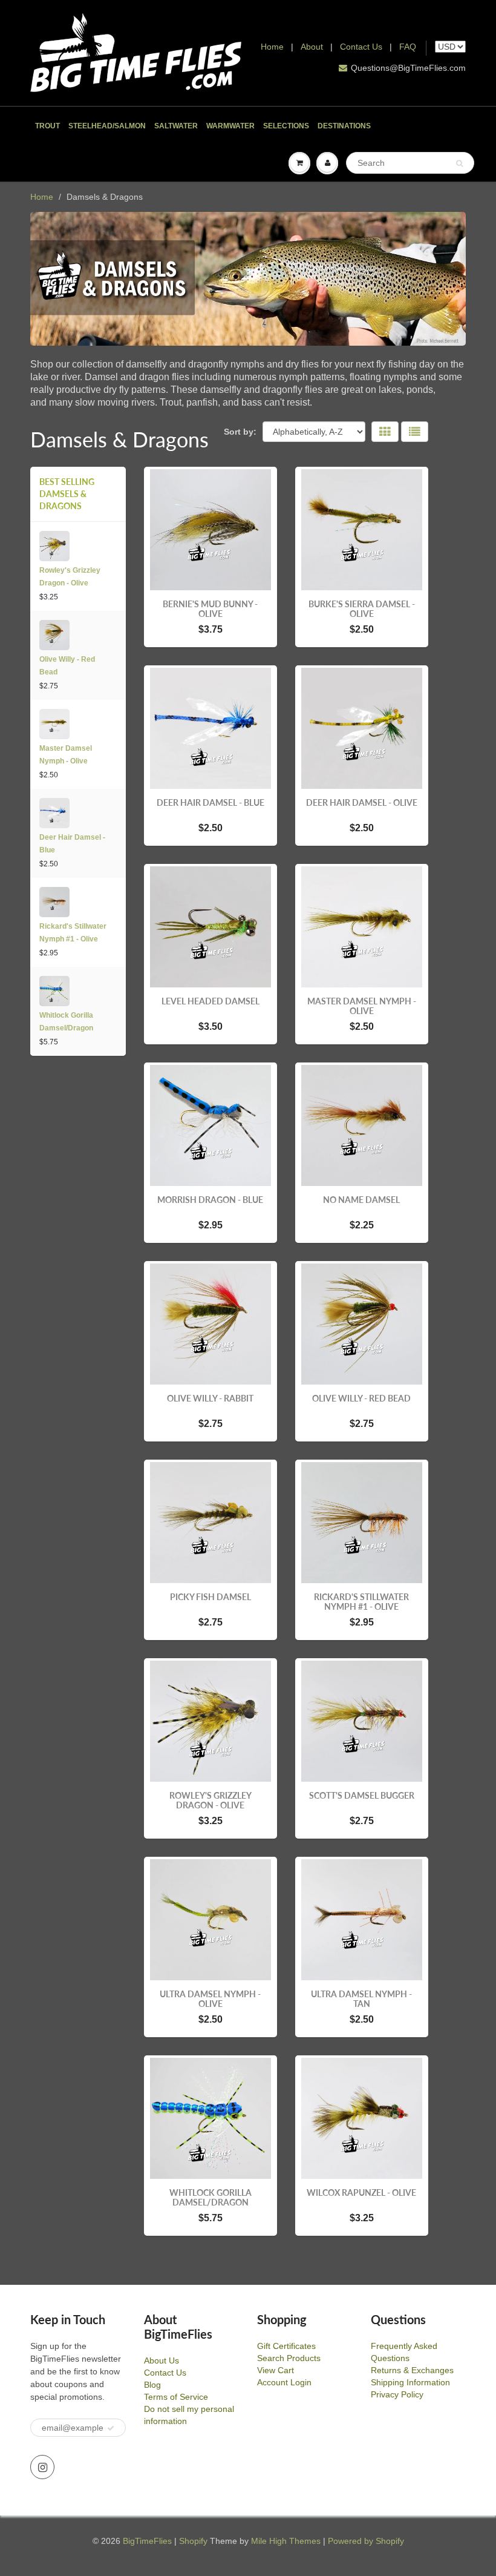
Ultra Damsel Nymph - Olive (210, 1999)
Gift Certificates (286, 2346)
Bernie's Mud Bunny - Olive (210, 609)
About (313, 47)
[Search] (459, 163)
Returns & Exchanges (412, 2370)
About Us (162, 2360)
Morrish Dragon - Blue (210, 1200)
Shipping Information (410, 2382)
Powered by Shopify (366, 2541)
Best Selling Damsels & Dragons (67, 494)
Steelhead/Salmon (107, 126)
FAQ (408, 47)
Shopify (193, 2541)
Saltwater (176, 126)
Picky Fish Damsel (210, 1597)
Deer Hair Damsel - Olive (362, 802)
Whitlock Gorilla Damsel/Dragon (66, 1022)
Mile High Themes (286, 2541)
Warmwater (230, 126)
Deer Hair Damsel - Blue (72, 844)
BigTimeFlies (147, 2541)
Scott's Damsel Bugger (362, 1795)
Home (272, 47)
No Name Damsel (361, 1200)
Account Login (284, 2382)
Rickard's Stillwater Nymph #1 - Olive (73, 933)
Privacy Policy (397, 2394)
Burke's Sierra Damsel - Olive (362, 609)
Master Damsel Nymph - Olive (66, 755)
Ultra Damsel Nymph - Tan (361, 1999)
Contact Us (361, 47)
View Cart (276, 2370)
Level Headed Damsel (210, 1001)
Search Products (289, 2358)
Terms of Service (176, 2397)
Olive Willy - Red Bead (67, 666)
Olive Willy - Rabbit (210, 1398)
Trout (47, 126)
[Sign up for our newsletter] (111, 2428)
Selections (286, 126)
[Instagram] (42, 2467)
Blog (152, 2385)
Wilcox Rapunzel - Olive (361, 2192)
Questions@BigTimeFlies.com (408, 68)
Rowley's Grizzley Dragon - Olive (70, 577)
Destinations (344, 126)
